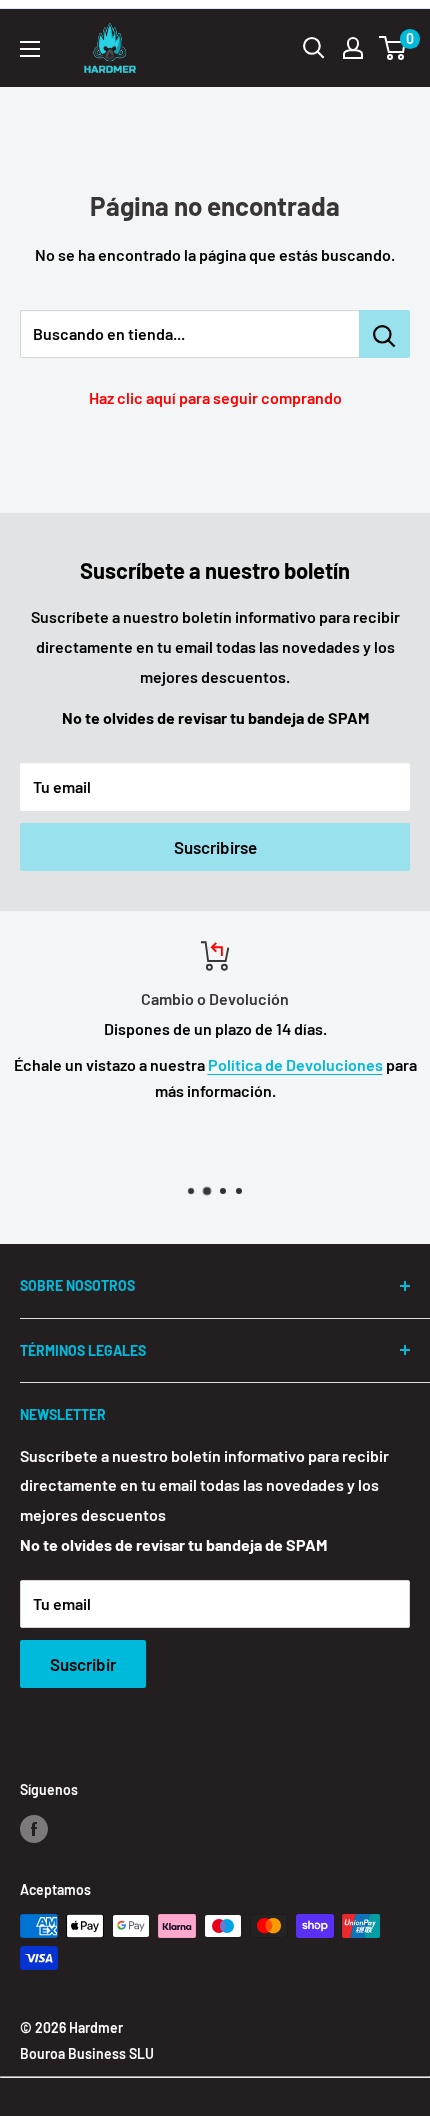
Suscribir (83, 1664)
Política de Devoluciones (295, 1064)
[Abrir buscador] (314, 48)
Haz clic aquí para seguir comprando (215, 397)
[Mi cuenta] (353, 48)
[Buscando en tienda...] (384, 334)
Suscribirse (215, 847)
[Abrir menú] (30, 49)
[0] (393, 48)
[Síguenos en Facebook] (34, 1829)
